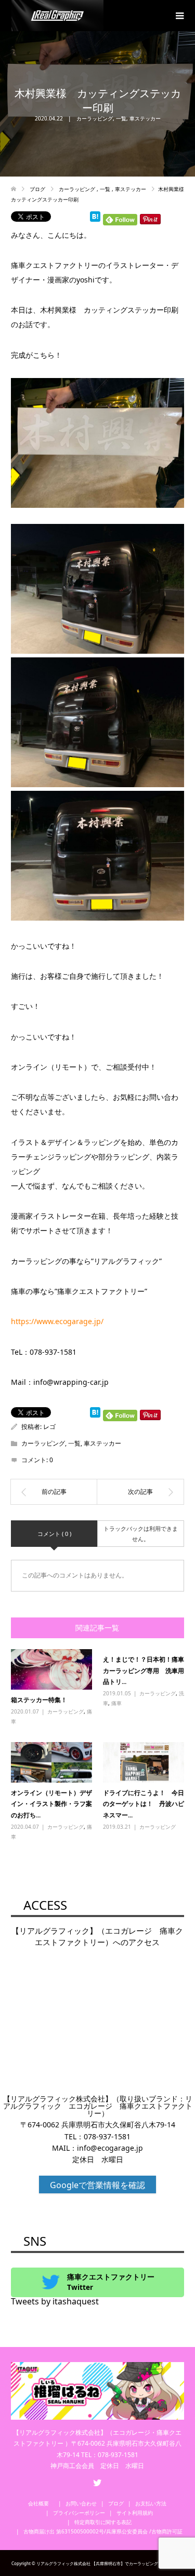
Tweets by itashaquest (55, 2301)
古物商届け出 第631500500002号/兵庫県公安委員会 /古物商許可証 (103, 2531)
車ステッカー (145, 118)
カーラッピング (95, 118)
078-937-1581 (107, 2136)
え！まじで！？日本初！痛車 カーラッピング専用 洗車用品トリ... (147, 1670)
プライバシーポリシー (79, 2513)
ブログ (116, 2503)
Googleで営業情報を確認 (97, 2185)
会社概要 (41, 2503)
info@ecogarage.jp (110, 2148)
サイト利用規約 (135, 2513)
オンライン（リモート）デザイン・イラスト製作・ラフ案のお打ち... (51, 1804)
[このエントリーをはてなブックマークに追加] (95, 217)
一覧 (121, 118)
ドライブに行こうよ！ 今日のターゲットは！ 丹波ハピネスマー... (144, 1804)
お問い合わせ (81, 2503)
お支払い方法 (151, 2503)
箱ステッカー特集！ (39, 1700)
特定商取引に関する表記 (103, 2522)
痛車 (116, 1703)
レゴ (49, 1427)
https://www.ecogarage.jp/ (57, 1321)
